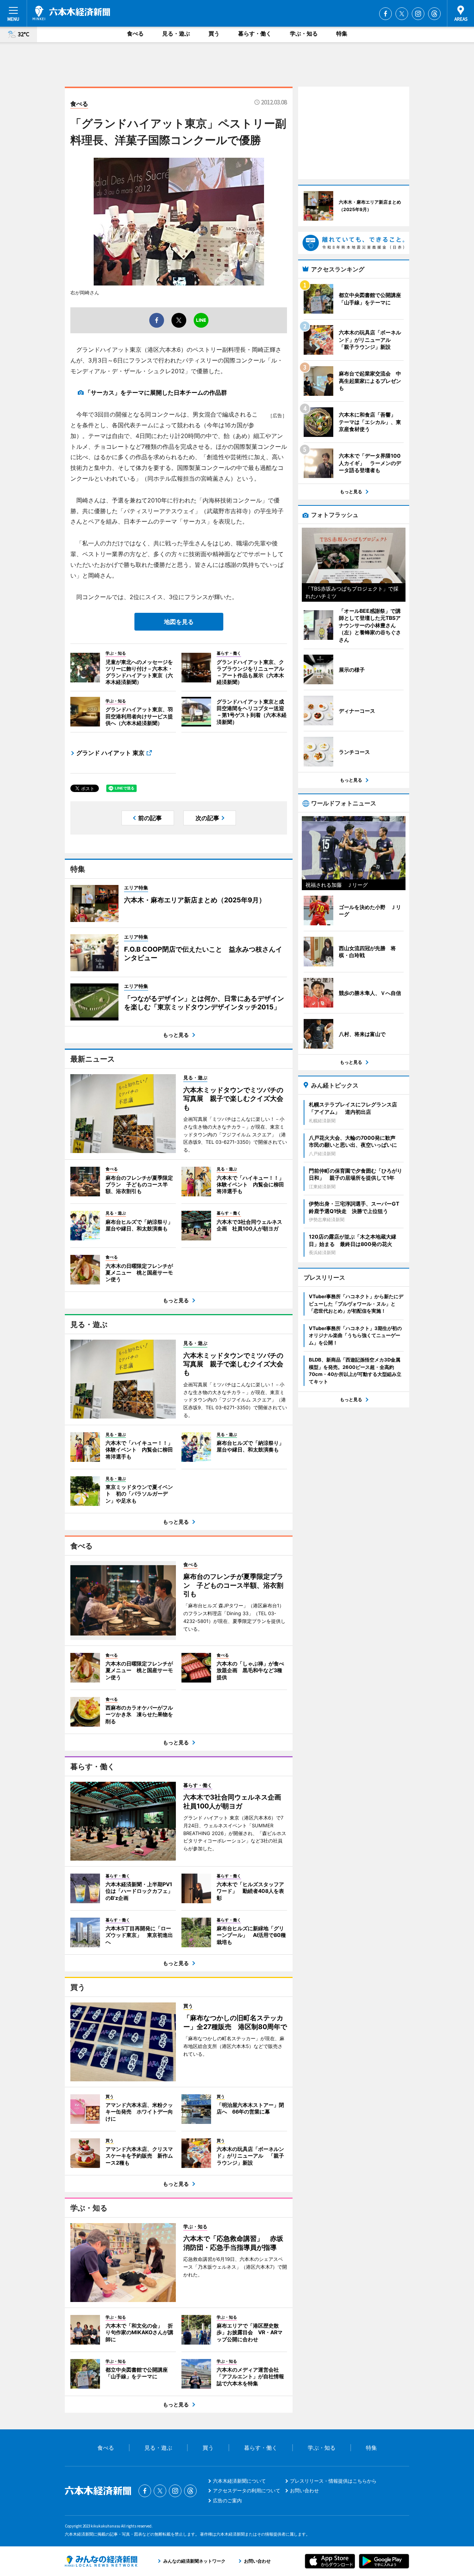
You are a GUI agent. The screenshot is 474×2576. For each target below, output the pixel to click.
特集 (342, 34)
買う (214, 34)
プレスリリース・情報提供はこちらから (333, 2481)
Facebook (385, 14)
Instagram (418, 14)
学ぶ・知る (304, 34)
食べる (135, 34)
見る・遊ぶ (176, 34)
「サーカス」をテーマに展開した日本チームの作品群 (156, 392)
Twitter (402, 14)
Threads (434, 14)
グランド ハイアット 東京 (110, 753)
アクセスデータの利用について (247, 2490)
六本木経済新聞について (239, 2481)
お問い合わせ (304, 2490)
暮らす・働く (255, 34)
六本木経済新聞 (71, 13)
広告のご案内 (227, 2500)
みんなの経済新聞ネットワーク (101, 2561)
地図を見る (179, 622)
